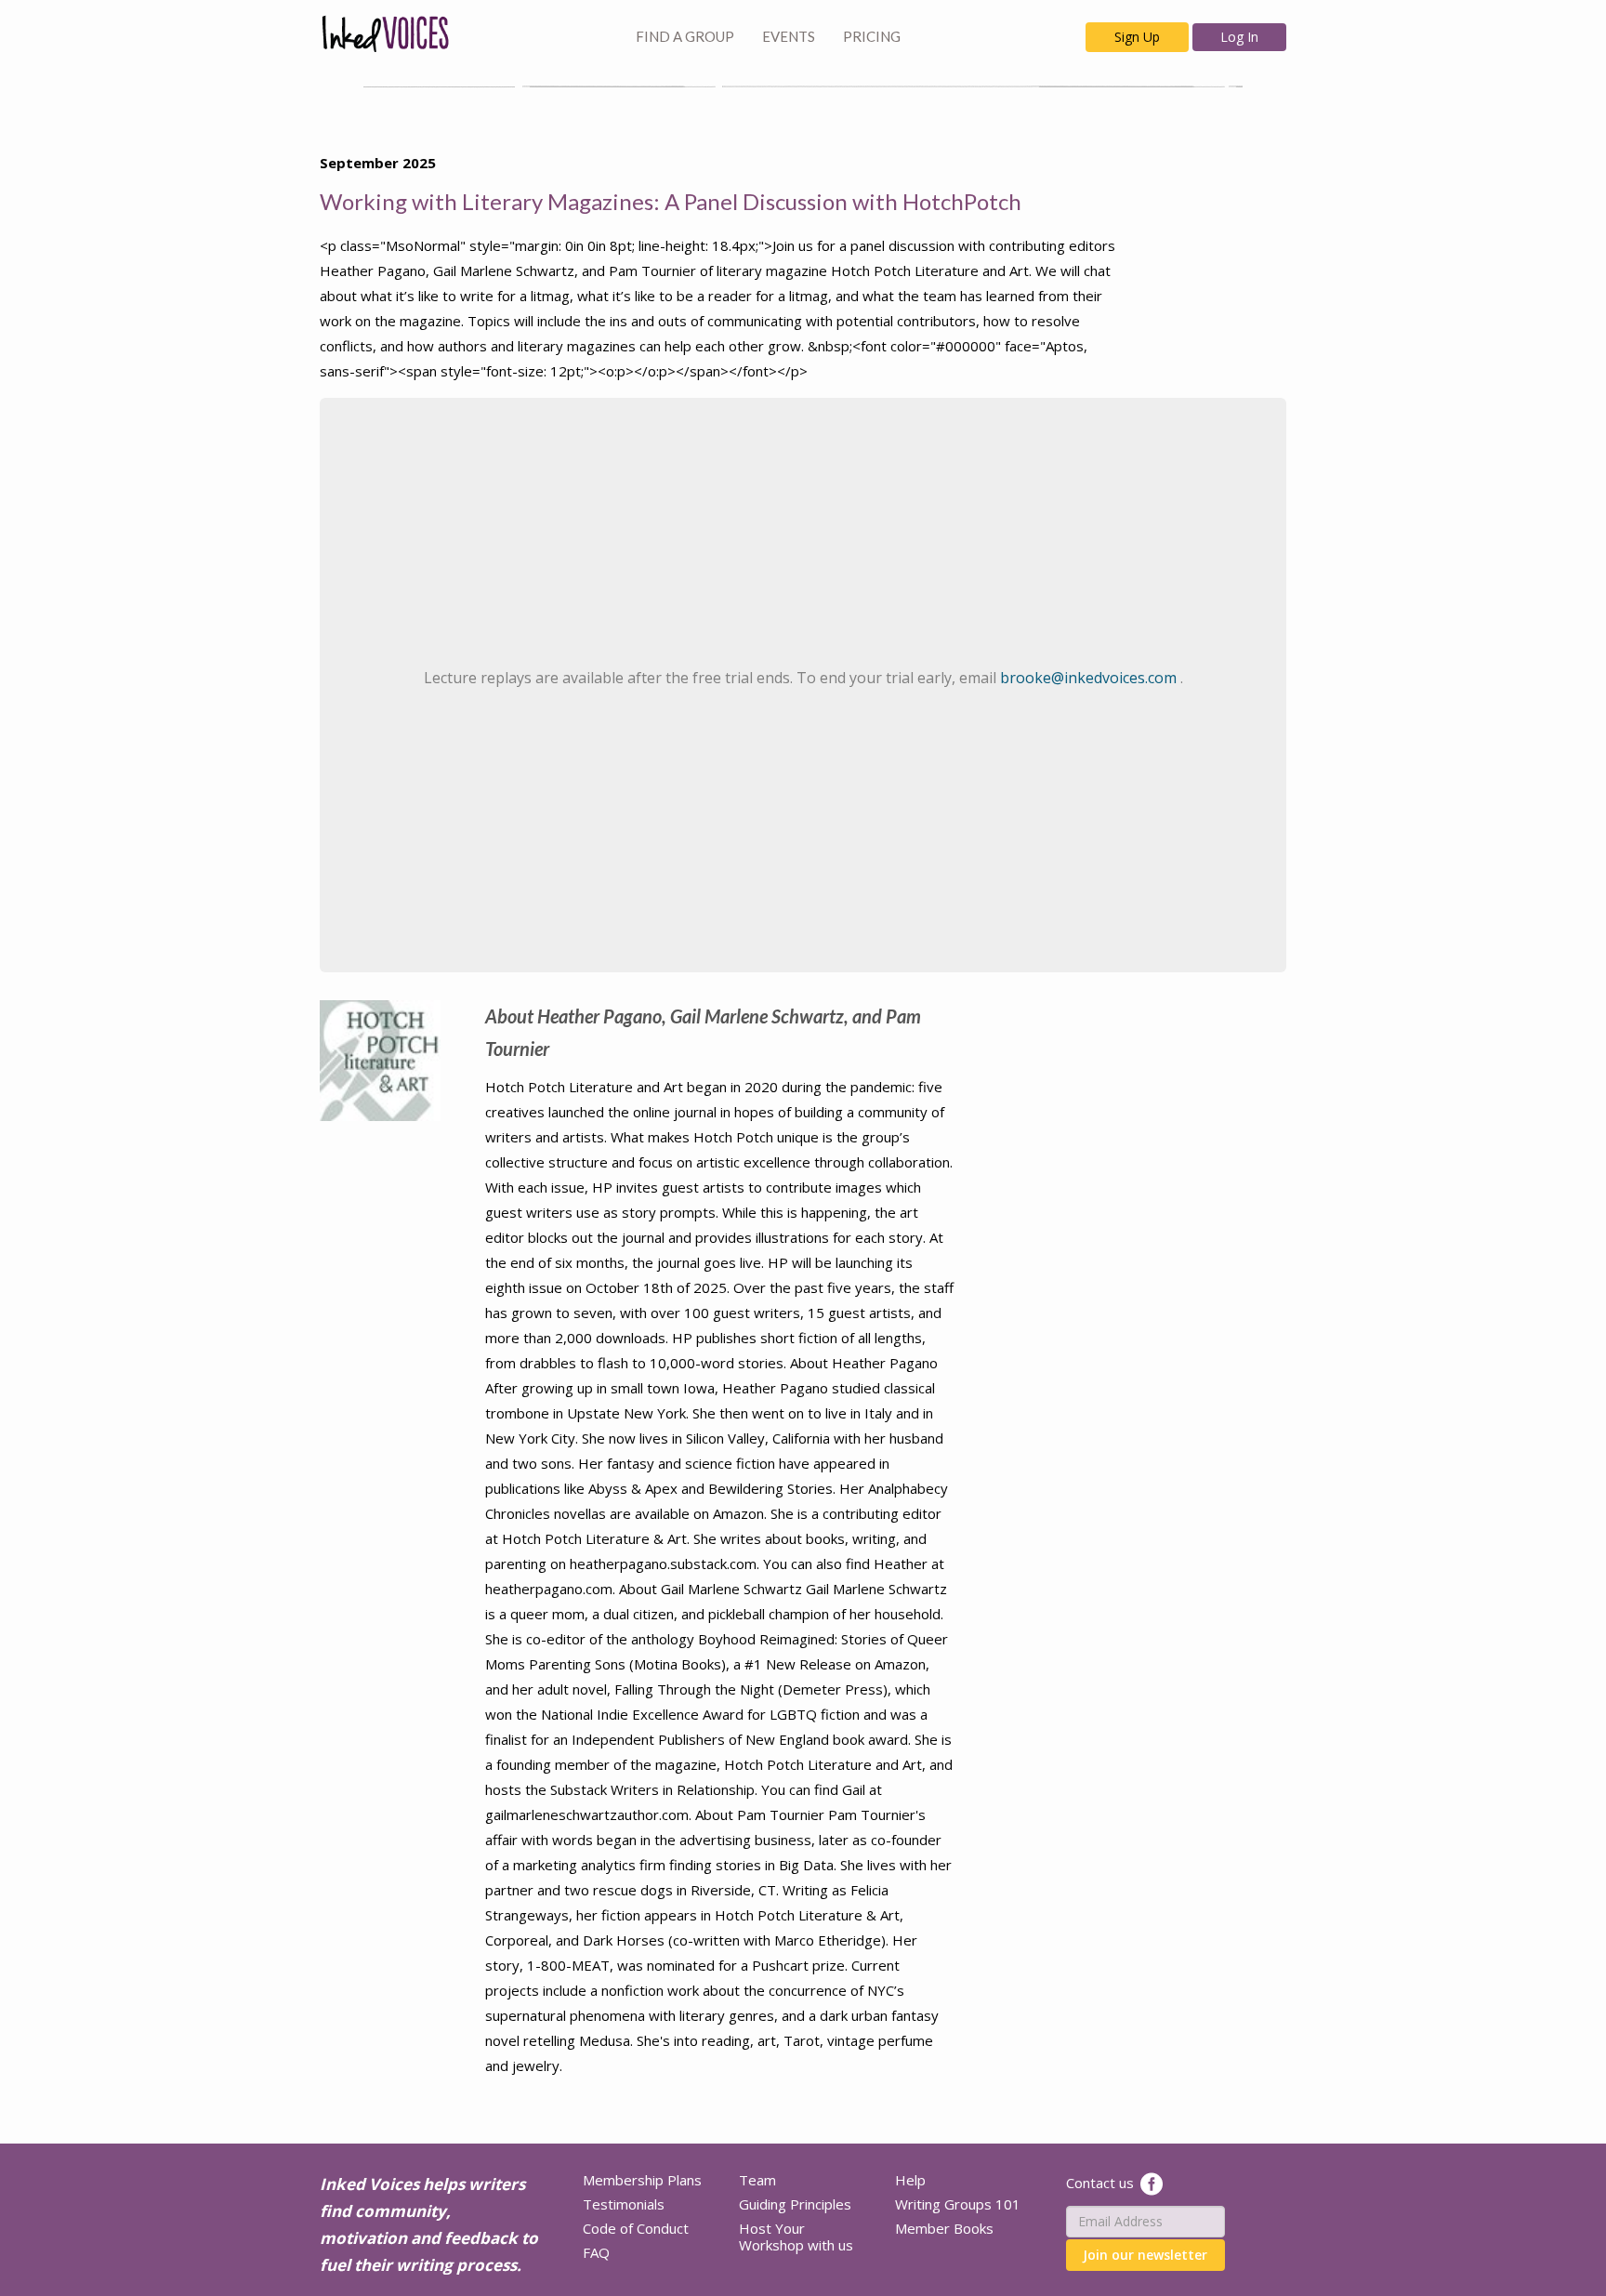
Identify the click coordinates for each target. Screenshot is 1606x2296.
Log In (1239, 37)
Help (910, 2180)
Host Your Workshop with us (796, 2237)
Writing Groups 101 (958, 2204)
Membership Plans (642, 2180)
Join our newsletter (1145, 2255)
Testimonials (624, 2204)
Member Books (944, 2228)
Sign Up (1137, 37)
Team (757, 2180)
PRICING (872, 36)
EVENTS (789, 36)
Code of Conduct (636, 2228)
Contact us (1100, 2182)
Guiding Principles (795, 2204)
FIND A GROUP (685, 36)
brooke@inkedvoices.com (1090, 678)
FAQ (596, 2252)
